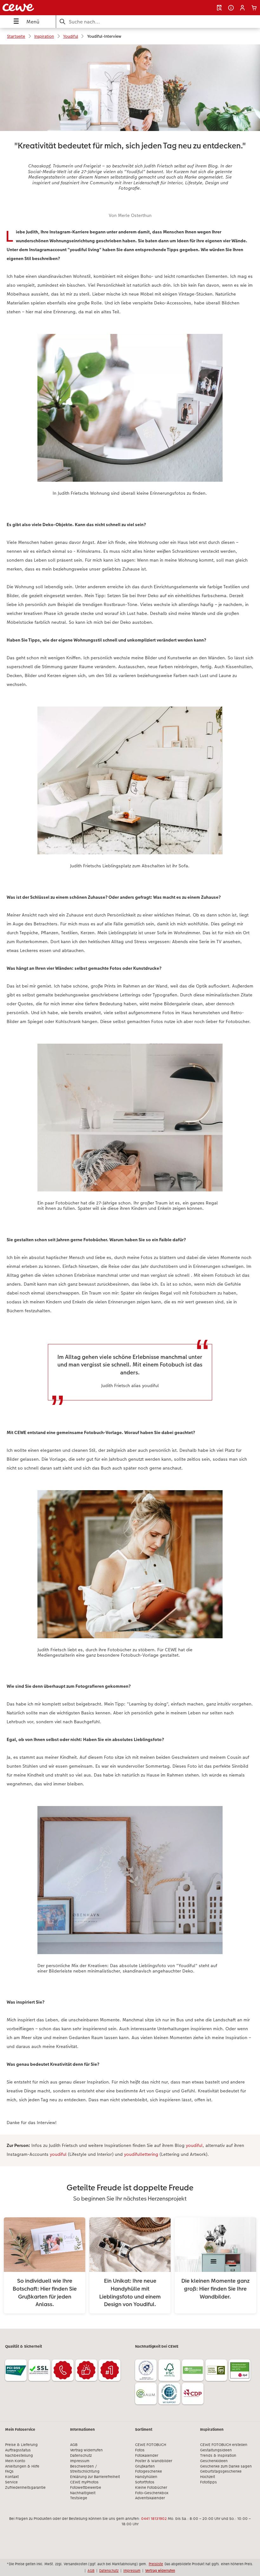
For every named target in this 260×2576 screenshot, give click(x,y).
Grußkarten (145, 2466)
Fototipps (208, 2482)
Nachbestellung (19, 2455)
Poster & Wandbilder (154, 2461)
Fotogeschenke (149, 2471)
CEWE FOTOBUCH (151, 2445)
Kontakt (12, 2477)
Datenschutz (81, 2455)
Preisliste (156, 2564)
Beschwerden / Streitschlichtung (85, 2469)
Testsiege (79, 2498)
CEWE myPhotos (84, 2482)
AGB (74, 2445)
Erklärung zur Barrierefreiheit (95, 2477)
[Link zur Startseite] (52, 8)
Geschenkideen (214, 2461)
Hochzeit (208, 2477)
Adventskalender (150, 2498)
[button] (242, 8)
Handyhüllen (146, 2477)
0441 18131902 (154, 2519)
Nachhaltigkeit (83, 2493)
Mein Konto (15, 2461)
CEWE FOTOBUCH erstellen (224, 2445)
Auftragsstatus (18, 2450)
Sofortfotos (145, 2482)
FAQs (9, 2471)
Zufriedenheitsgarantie (25, 2488)
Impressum (80, 2461)
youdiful (194, 2145)
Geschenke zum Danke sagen (226, 2466)
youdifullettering (141, 2154)
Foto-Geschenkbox (152, 2493)
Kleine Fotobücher (151, 2488)
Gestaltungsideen (216, 2450)
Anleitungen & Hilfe (22, 2466)
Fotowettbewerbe (86, 2488)
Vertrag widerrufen (86, 2450)
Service (11, 2482)
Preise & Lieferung (21, 2445)
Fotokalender (147, 2455)
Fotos (140, 2450)
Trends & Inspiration (218, 2455)
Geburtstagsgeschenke (221, 2471)
